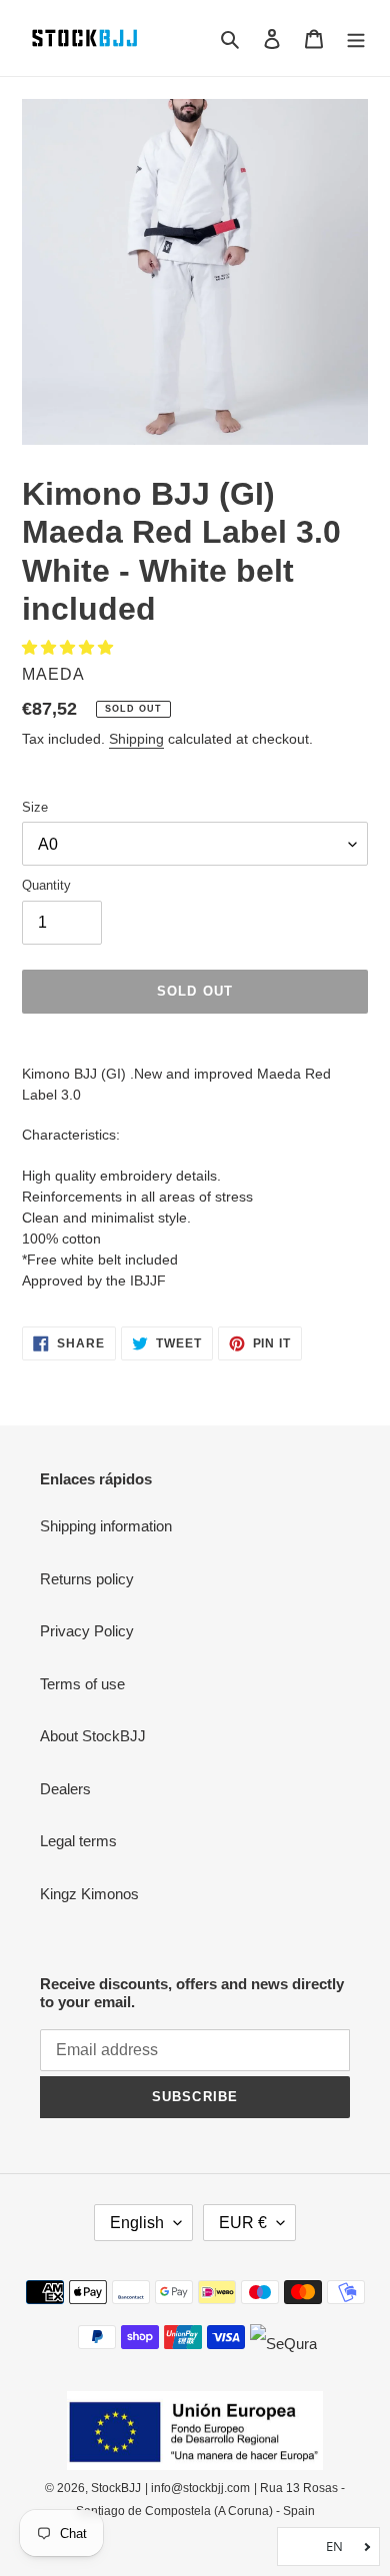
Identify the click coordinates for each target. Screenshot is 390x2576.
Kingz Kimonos (89, 1894)
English (137, 2223)
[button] (69, 647)
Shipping (136, 739)
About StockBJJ (93, 1736)
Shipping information (106, 1526)
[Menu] (356, 38)
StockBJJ (116, 2488)
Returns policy (87, 1579)
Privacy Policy (87, 1631)
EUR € (243, 2223)
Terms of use (82, 1684)
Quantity (46, 885)
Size (35, 807)
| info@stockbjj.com (197, 2488)
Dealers (65, 1789)
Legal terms (78, 1841)
